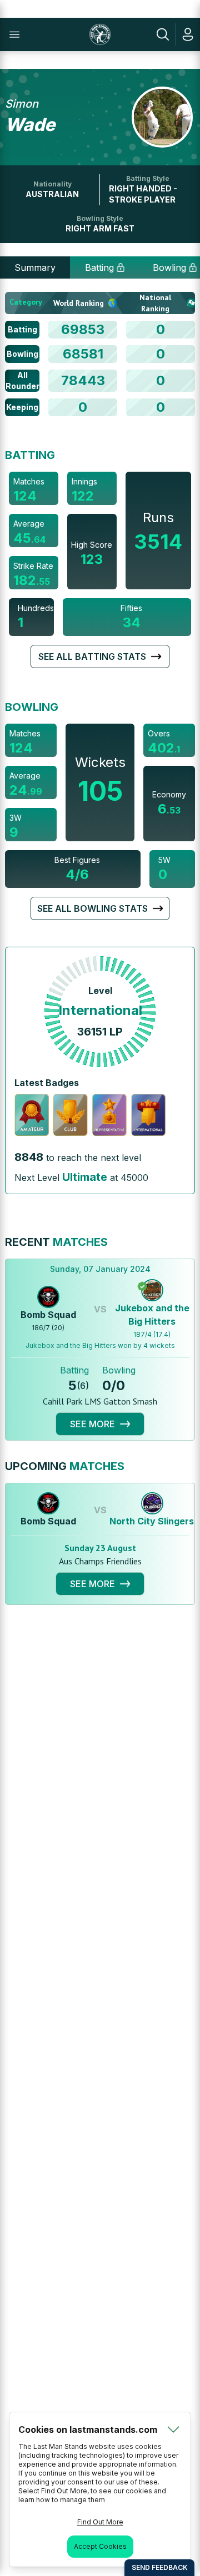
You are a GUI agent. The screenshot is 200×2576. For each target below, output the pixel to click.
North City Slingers (152, 1521)
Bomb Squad (48, 1315)
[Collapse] (173, 2429)
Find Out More (100, 2522)
